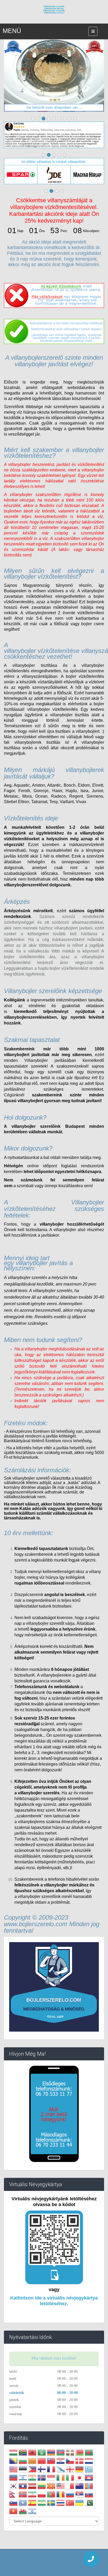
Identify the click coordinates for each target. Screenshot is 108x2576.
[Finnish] (42, 2470)
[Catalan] (32, 2462)
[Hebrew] (23, 2478)
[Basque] (70, 2453)
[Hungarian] (13, 2453)
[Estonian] (23, 2470)
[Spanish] (32, 2504)
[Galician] (61, 2470)
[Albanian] (32, 2453)
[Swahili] (42, 2504)
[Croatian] (61, 2462)
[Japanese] (79, 2478)
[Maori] (79, 2487)
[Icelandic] (42, 2478)
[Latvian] (32, 2487)
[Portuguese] (51, 2495)
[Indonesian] (51, 2478)
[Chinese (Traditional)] (51, 2462)
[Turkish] (70, 2504)
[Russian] (70, 2495)
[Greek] (89, 2470)
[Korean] (13, 2487)
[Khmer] (89, 2478)
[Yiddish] (32, 2512)
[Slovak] (89, 2495)
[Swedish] (51, 2504)
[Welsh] (23, 2512)
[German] (79, 2470)
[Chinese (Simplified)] (42, 2462)
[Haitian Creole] (13, 2478)
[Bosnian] (13, 2462)
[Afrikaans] (23, 2453)
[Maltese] (70, 2487)
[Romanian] (61, 2495)
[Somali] (23, 2504)
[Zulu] (42, 2512)
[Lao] (23, 2487)
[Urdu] (89, 2504)
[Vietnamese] (13, 2512)
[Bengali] (89, 2453)
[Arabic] (42, 2453)
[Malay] (61, 2487)
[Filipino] (32, 2470)
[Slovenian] (13, 2504)
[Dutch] (89, 2462)
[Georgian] (70, 2470)
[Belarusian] (79, 2453)
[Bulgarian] (23, 2462)
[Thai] (61, 2504)
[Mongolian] (89, 2487)
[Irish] (61, 2478)
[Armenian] (51, 2453)
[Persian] (32, 2495)
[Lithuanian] (42, 2487)
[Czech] (70, 2462)
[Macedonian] (51, 2487)
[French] (51, 2470)
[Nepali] (13, 2495)
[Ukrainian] (79, 2504)
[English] (13, 2470)
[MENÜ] (93, 31)
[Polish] (42, 2495)
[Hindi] (32, 2478)
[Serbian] (79, 2495)
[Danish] (79, 2462)
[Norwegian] (23, 2495)
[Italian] (70, 2478)
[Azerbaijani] (61, 2453)
